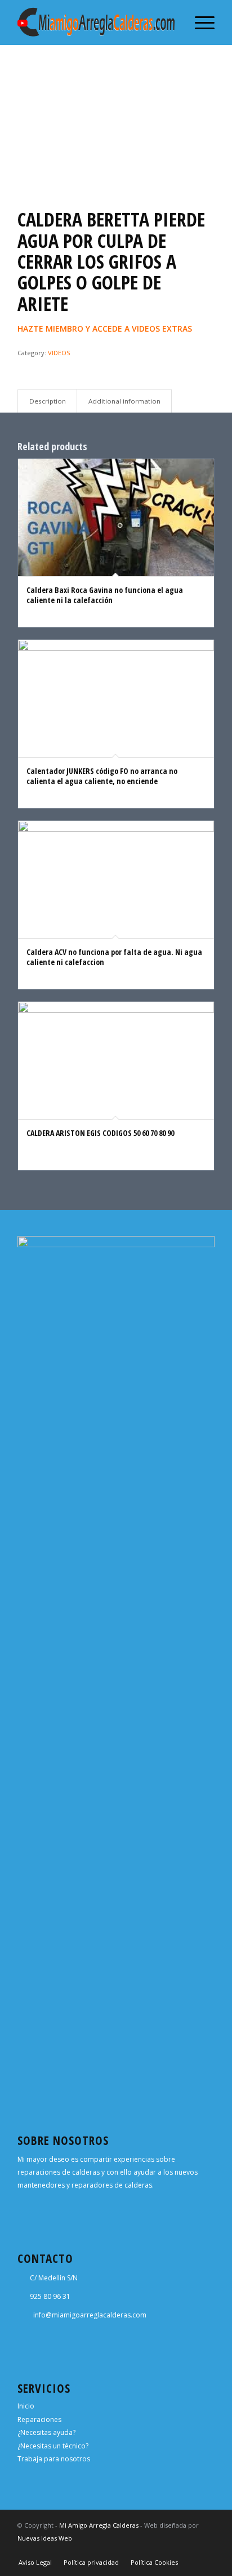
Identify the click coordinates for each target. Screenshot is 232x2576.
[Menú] (199, 22)
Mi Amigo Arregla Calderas (99, 2525)
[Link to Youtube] (206, 2551)
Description (48, 401)
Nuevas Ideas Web (45, 2538)
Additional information (124, 401)
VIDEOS (59, 353)
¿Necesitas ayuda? (46, 2432)
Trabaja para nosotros (54, 2459)
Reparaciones (39, 2419)
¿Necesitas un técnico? (53, 2446)
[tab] (47, 401)
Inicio (26, 2406)
